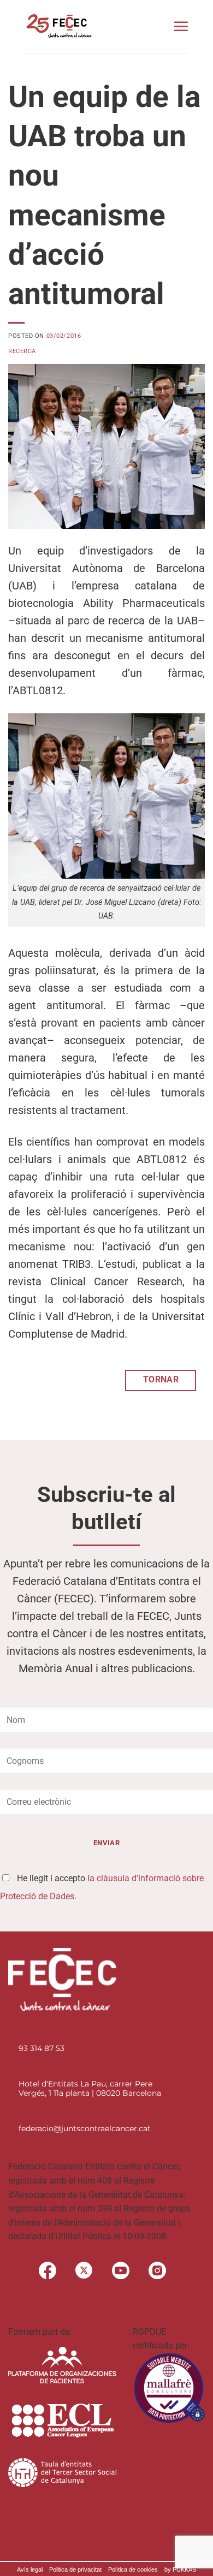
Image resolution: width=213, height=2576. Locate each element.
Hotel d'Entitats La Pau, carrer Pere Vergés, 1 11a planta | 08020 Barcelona (90, 2088)
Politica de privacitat (75, 2569)
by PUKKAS (180, 2569)
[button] (181, 26)
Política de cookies (133, 2569)
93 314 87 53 (42, 2048)
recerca (22, 351)
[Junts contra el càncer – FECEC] (58, 26)
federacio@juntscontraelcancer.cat (85, 2128)
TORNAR (161, 1380)
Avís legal (30, 2569)
